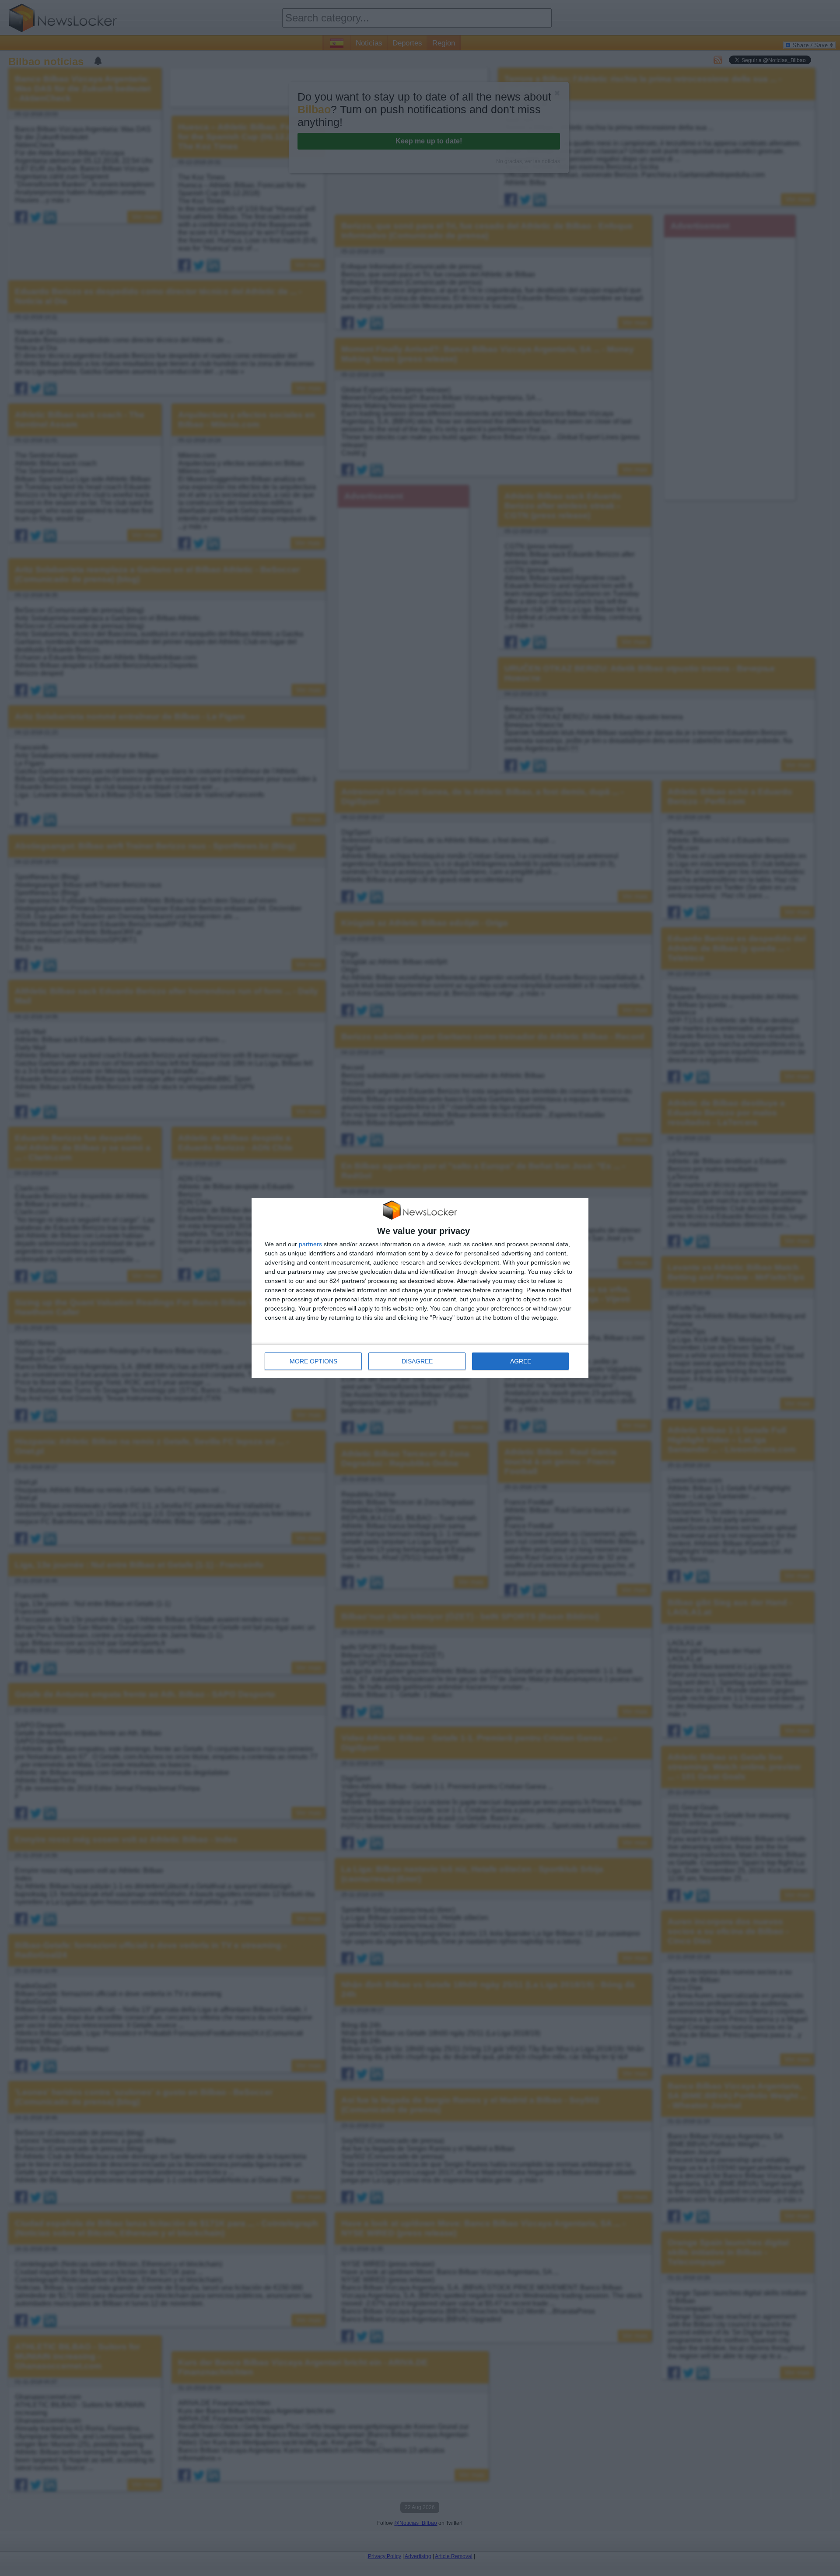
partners (310, 1244)
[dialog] (420, 1288)
